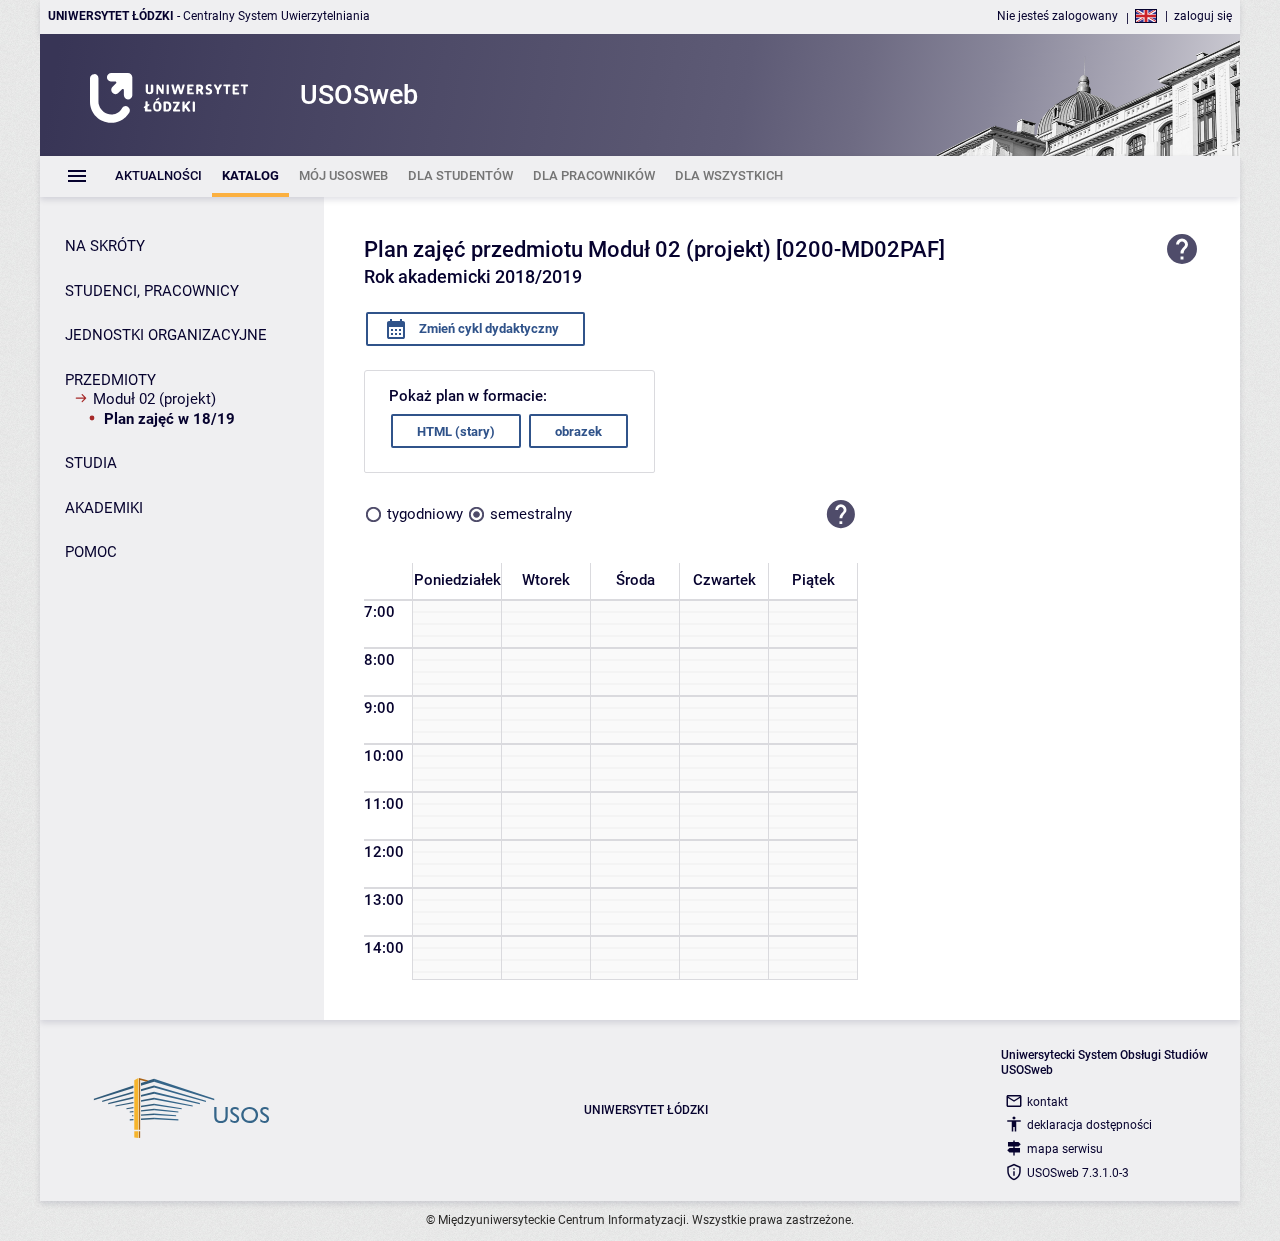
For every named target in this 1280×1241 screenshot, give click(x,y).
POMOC (91, 552)
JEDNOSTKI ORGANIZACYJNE (166, 335)
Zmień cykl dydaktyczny (487, 328)
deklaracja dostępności (1089, 1125)
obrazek (578, 431)
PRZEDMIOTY (110, 380)
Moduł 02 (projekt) (154, 399)
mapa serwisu (1065, 1149)
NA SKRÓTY (105, 246)
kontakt (1047, 1102)
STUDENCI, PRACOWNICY (152, 291)
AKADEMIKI (104, 508)
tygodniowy (425, 514)
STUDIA (91, 463)
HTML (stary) (456, 431)
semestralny (531, 514)
